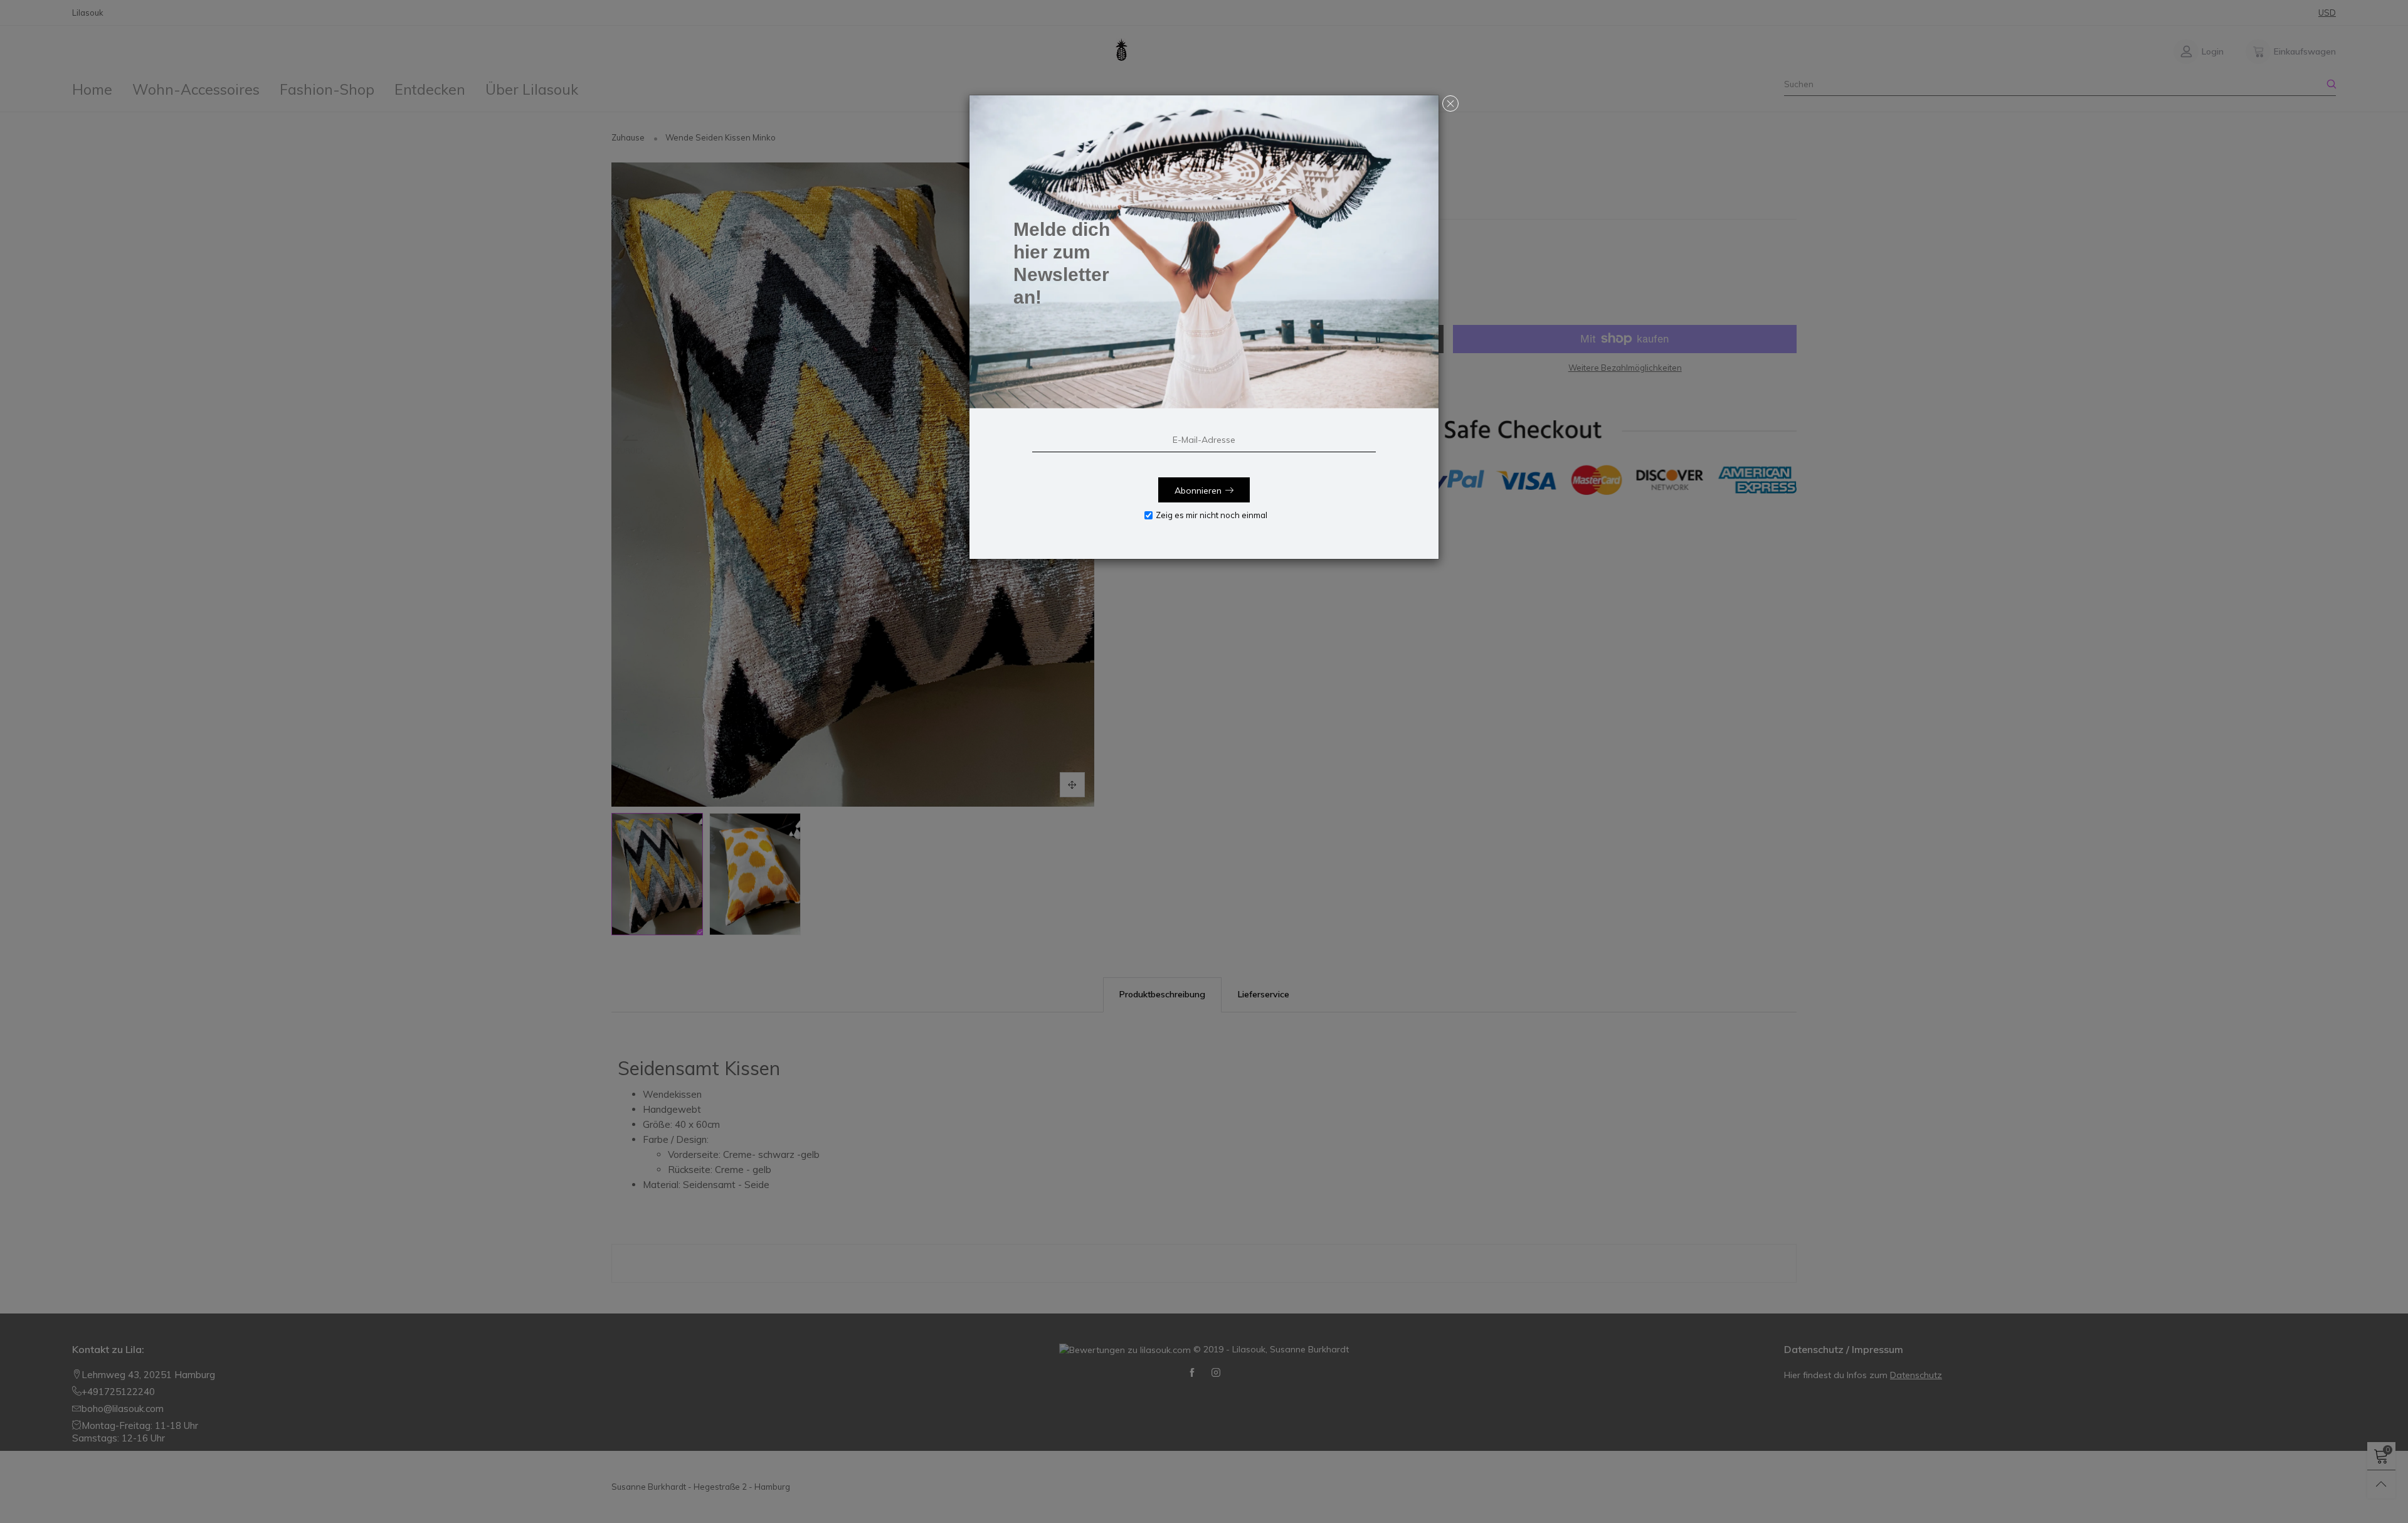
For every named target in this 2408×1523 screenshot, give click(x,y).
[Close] (1450, 103)
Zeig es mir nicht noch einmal (1212, 515)
